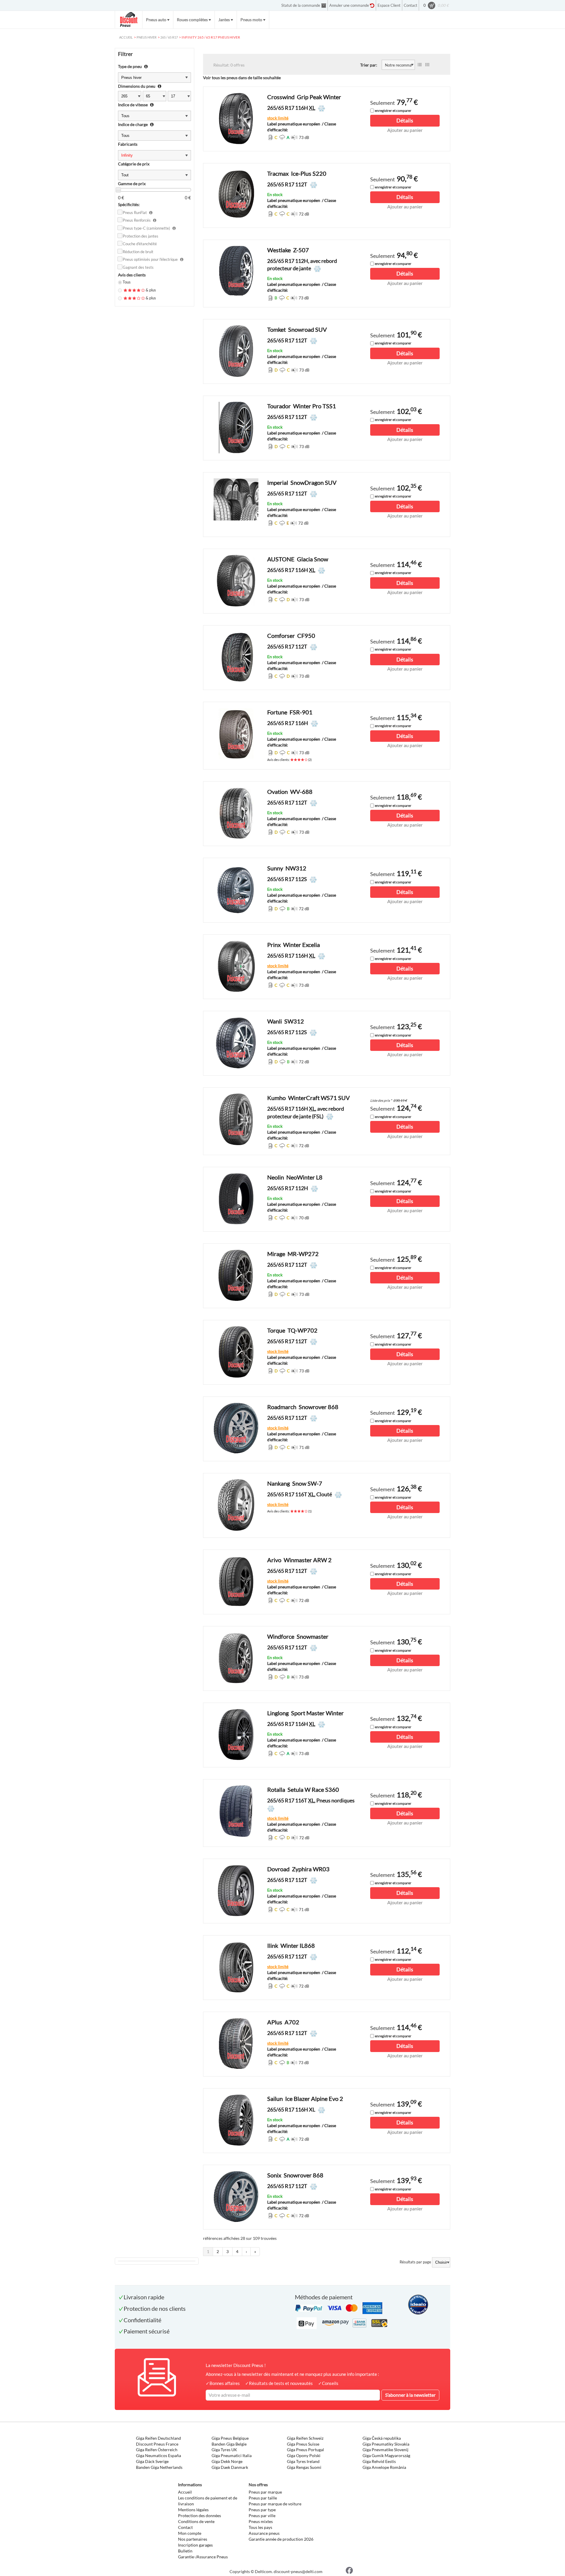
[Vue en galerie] (427, 65)
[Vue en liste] (420, 65)
